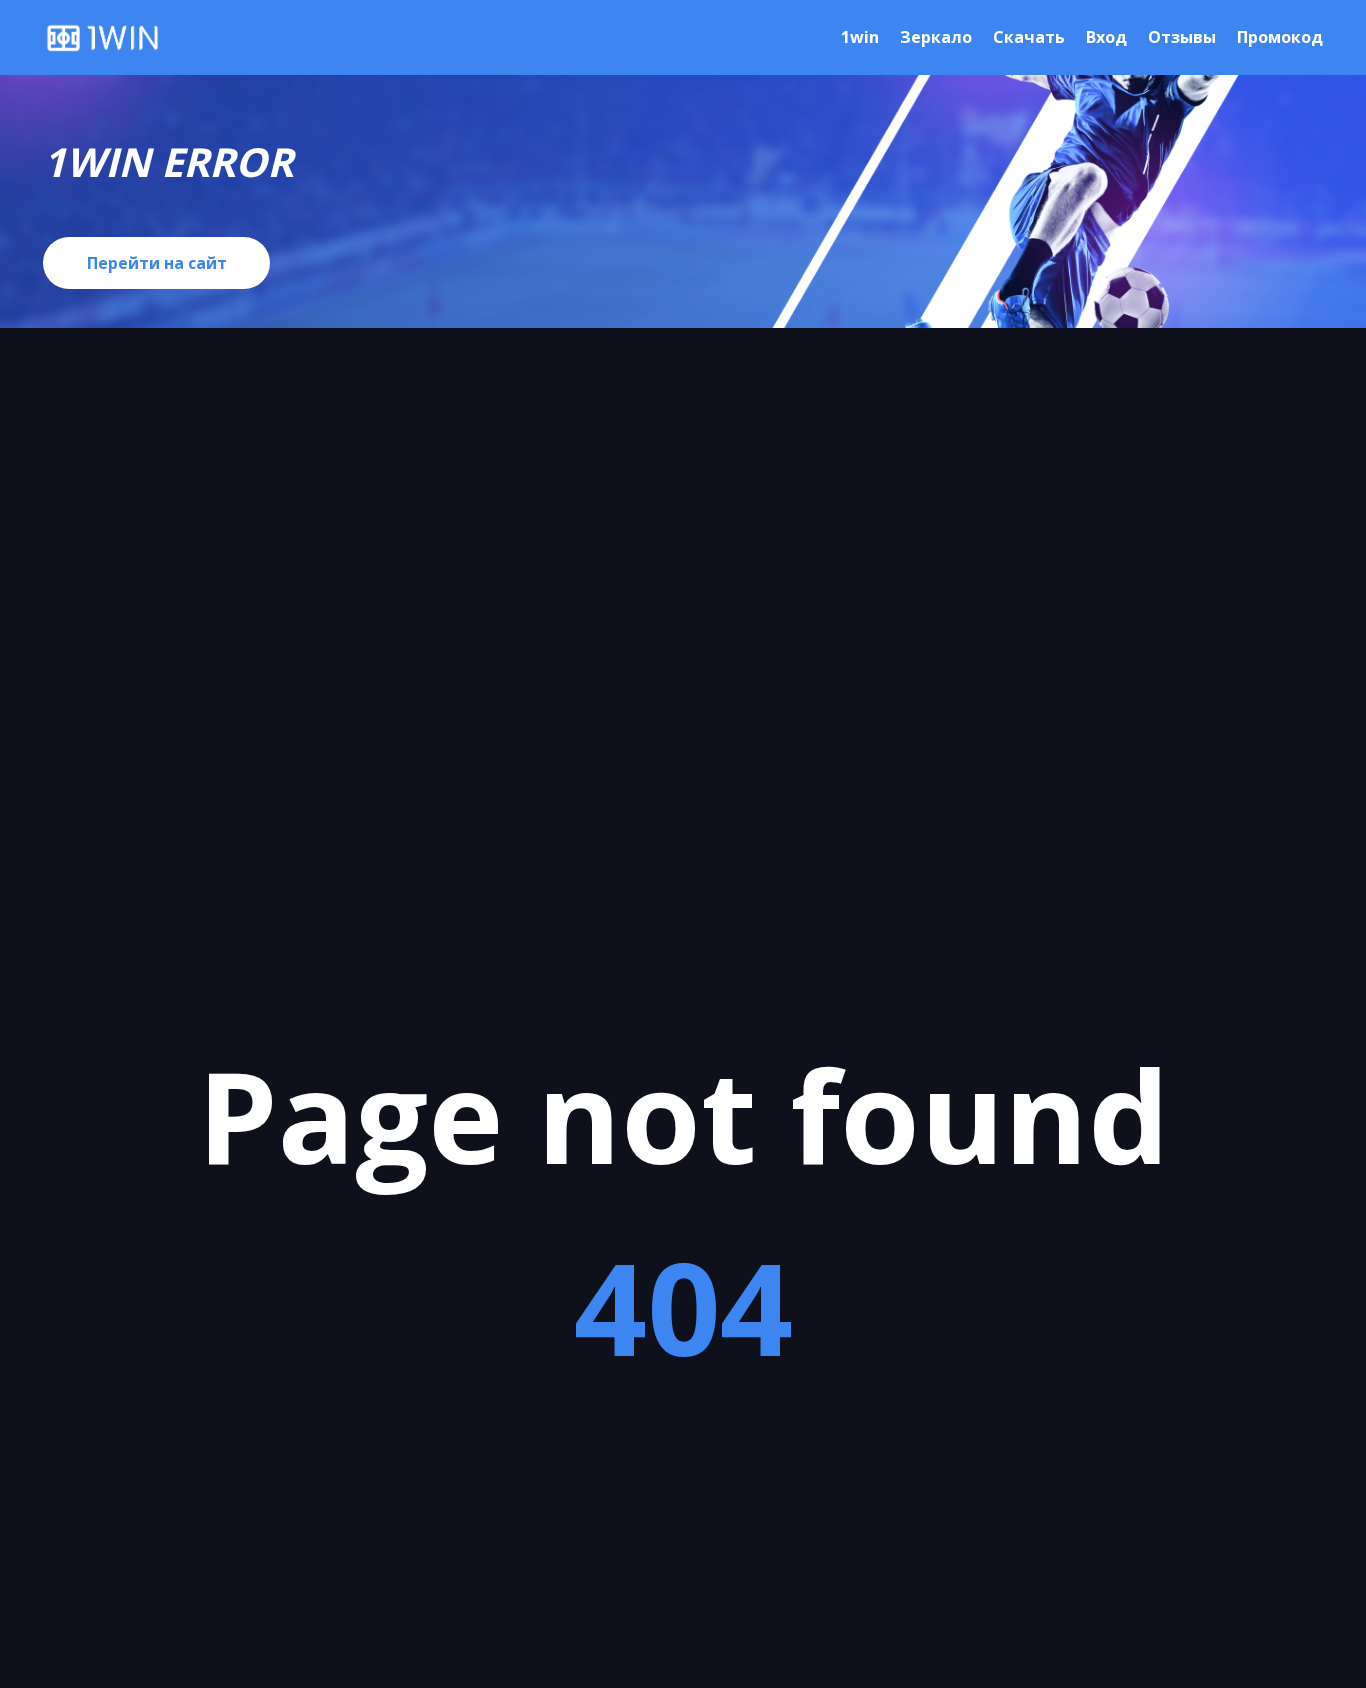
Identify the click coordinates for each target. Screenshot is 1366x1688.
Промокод (1280, 37)
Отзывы (1182, 37)
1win (860, 37)
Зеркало (936, 37)
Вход (1106, 37)
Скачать (1029, 37)
